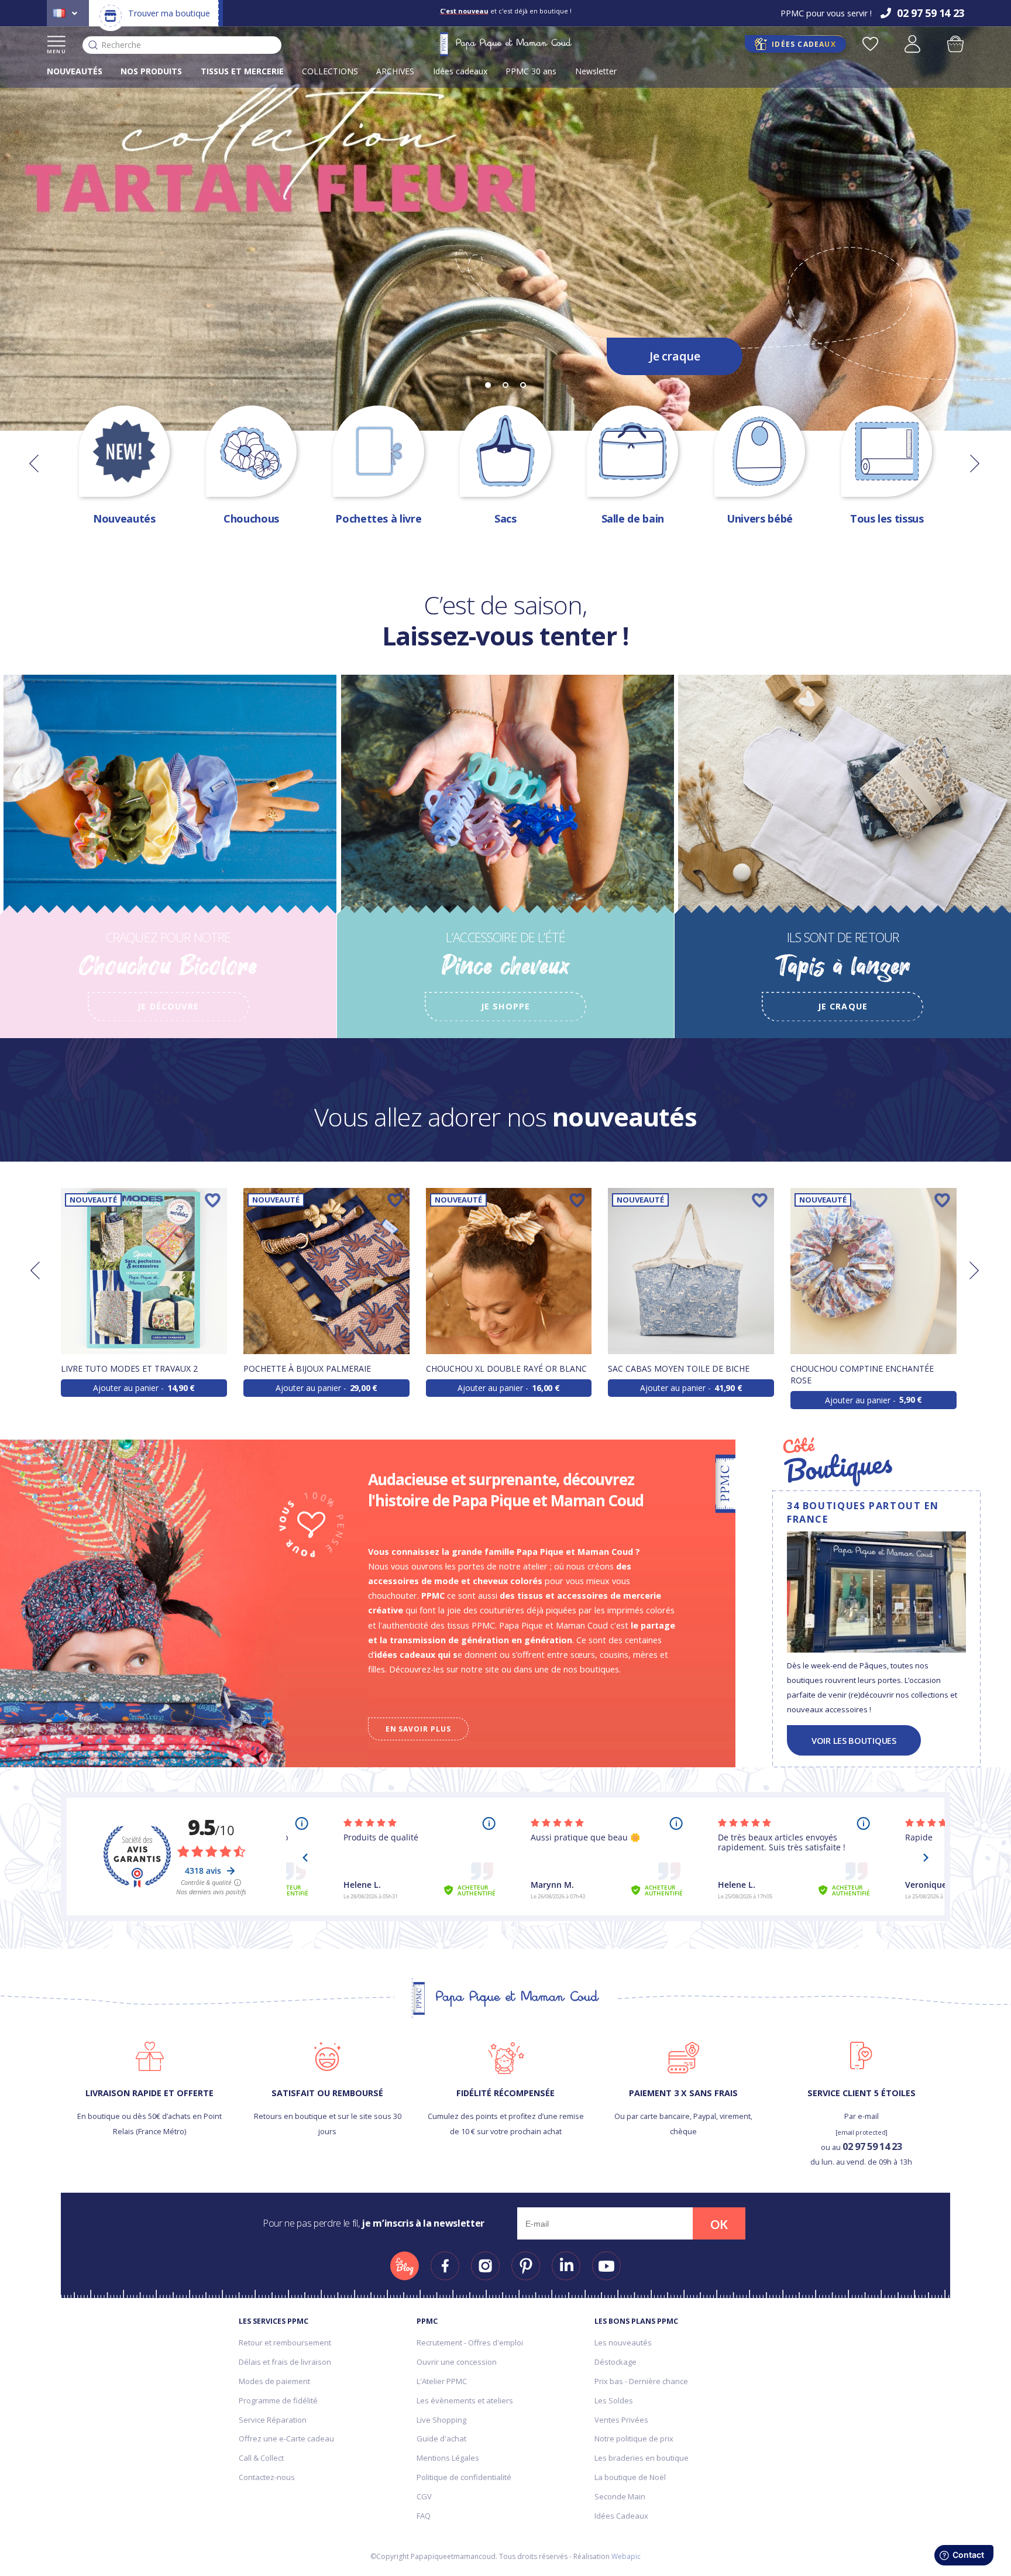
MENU (56, 51)
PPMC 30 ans (531, 71)
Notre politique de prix (634, 2438)
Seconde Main (620, 2496)
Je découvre (168, 1006)
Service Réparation (273, 2420)
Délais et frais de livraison (285, 2362)
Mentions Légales (448, 2458)
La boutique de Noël (630, 2477)
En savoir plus (418, 1729)
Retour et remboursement (285, 2343)
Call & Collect (261, 2458)
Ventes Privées (621, 2420)
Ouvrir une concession (457, 2362)
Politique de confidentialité (464, 2477)
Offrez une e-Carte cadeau (286, 2438)
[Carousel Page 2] (505, 385)
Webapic (626, 2556)
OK (719, 2224)
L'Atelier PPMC (442, 2381)
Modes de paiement (274, 2381)
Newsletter (596, 71)
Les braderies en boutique (642, 2458)
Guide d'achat (441, 2438)
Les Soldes (614, 2400)
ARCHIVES (395, 71)
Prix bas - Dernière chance (641, 2381)
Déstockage (615, 2362)
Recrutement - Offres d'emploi (470, 2343)
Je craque (675, 356)
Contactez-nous (267, 2477)
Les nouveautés (623, 2343)
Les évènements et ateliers (465, 2400)
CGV (424, 2496)
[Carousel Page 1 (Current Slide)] (488, 385)
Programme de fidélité (278, 2400)
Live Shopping (441, 2420)
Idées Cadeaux (621, 2516)
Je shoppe (505, 1006)
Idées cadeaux (460, 71)
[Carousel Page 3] (523, 385)
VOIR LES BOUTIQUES (854, 1740)
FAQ (424, 2516)
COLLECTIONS (330, 71)
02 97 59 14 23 (872, 2146)
